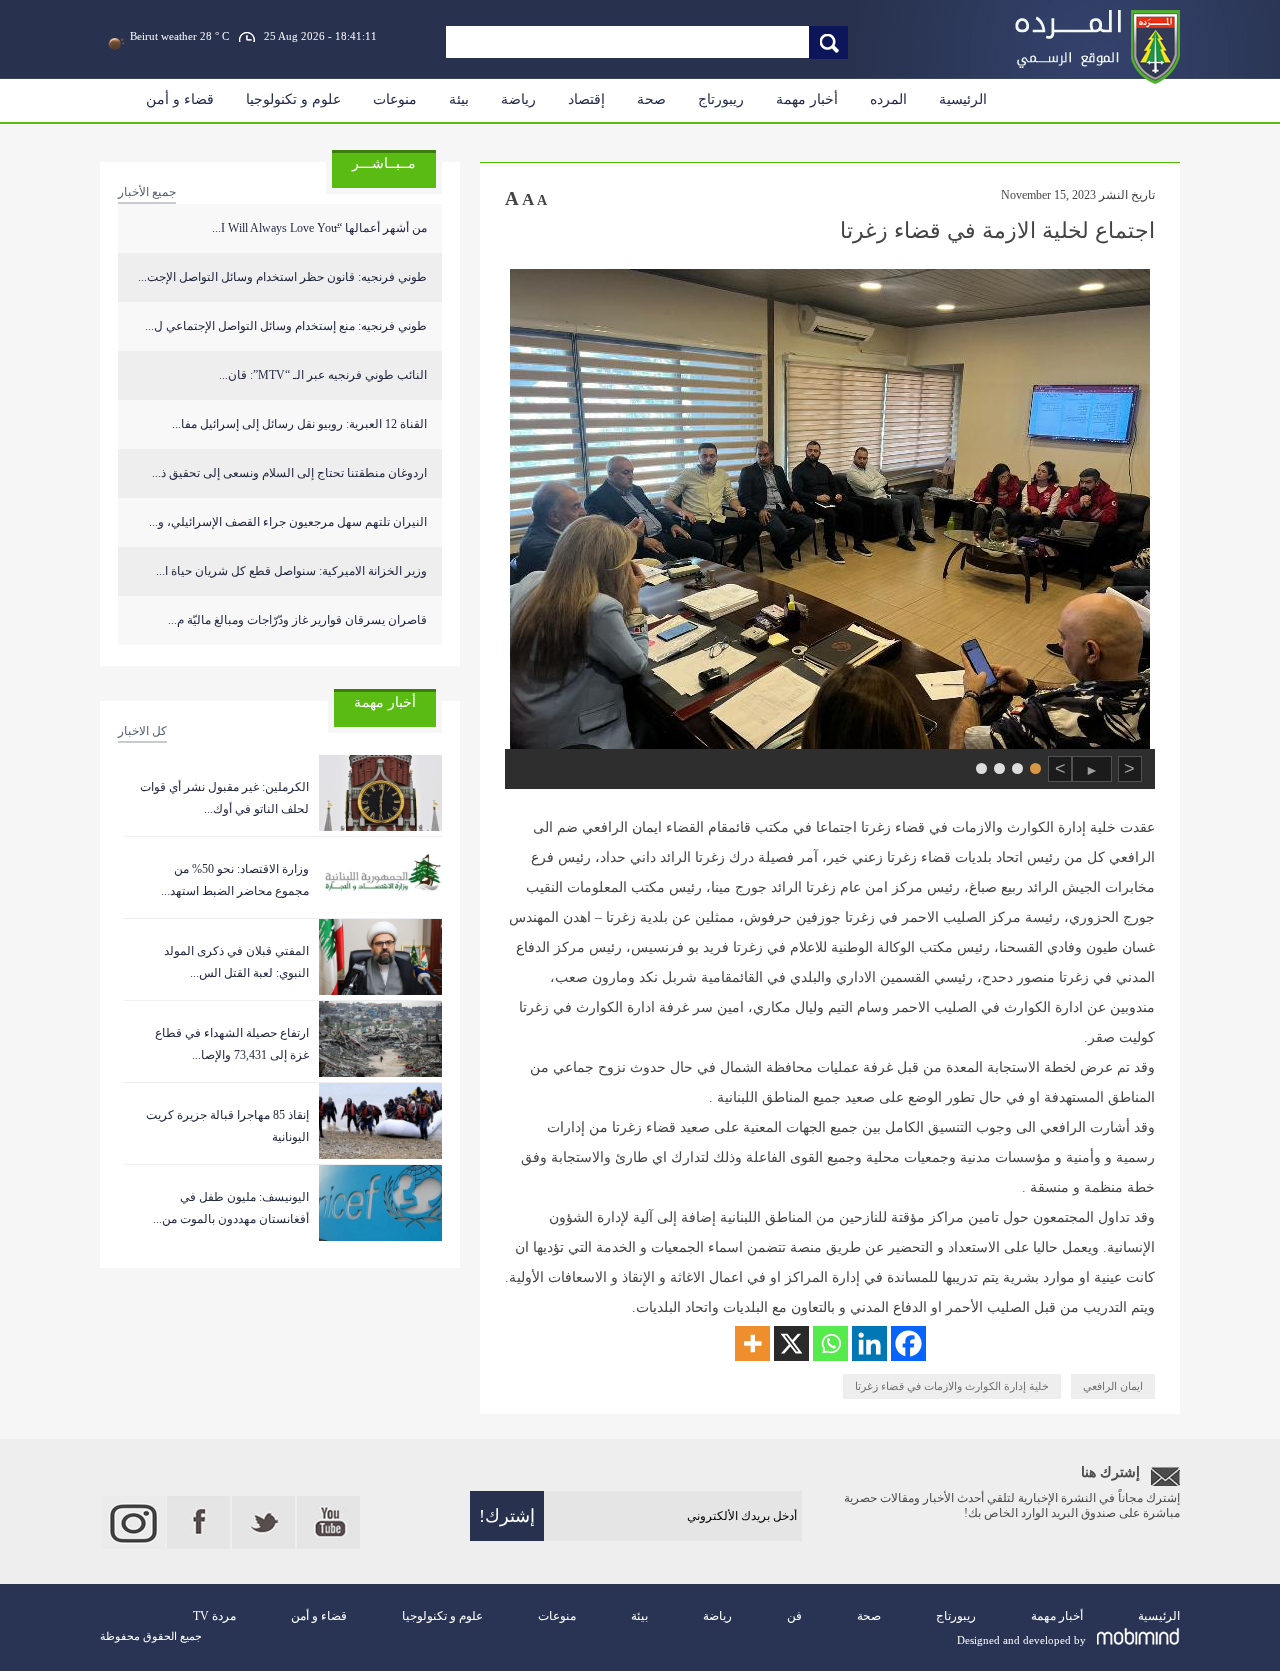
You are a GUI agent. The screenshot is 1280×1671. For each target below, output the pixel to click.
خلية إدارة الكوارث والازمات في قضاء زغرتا (952, 1386)
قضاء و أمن (180, 99)
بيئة (459, 99)
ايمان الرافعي (1113, 1386)
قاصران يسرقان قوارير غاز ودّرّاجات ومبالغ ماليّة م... (297, 620)
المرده (888, 99)
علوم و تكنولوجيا (293, 99)
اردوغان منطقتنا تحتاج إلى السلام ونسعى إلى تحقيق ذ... (289, 473)
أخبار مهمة (807, 99)
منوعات (395, 99)
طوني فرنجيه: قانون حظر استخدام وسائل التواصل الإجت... (282, 277)
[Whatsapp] (830, 1343)
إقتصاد (586, 99)
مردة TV (214, 1616)
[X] (791, 1343)
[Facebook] (908, 1343)
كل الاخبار (142, 731)
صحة (651, 99)
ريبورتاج (721, 99)
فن (794, 1616)
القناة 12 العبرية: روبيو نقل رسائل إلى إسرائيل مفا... (299, 424)
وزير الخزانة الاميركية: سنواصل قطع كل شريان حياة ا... (291, 571)
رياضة (518, 99)
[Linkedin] (869, 1343)
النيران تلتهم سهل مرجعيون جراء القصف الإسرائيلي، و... (288, 522)
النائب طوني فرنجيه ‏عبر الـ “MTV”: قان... (323, 375)
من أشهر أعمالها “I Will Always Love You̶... (319, 228)
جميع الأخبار (147, 192)
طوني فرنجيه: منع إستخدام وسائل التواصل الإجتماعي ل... (286, 326)
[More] (752, 1343)
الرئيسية (963, 99)
